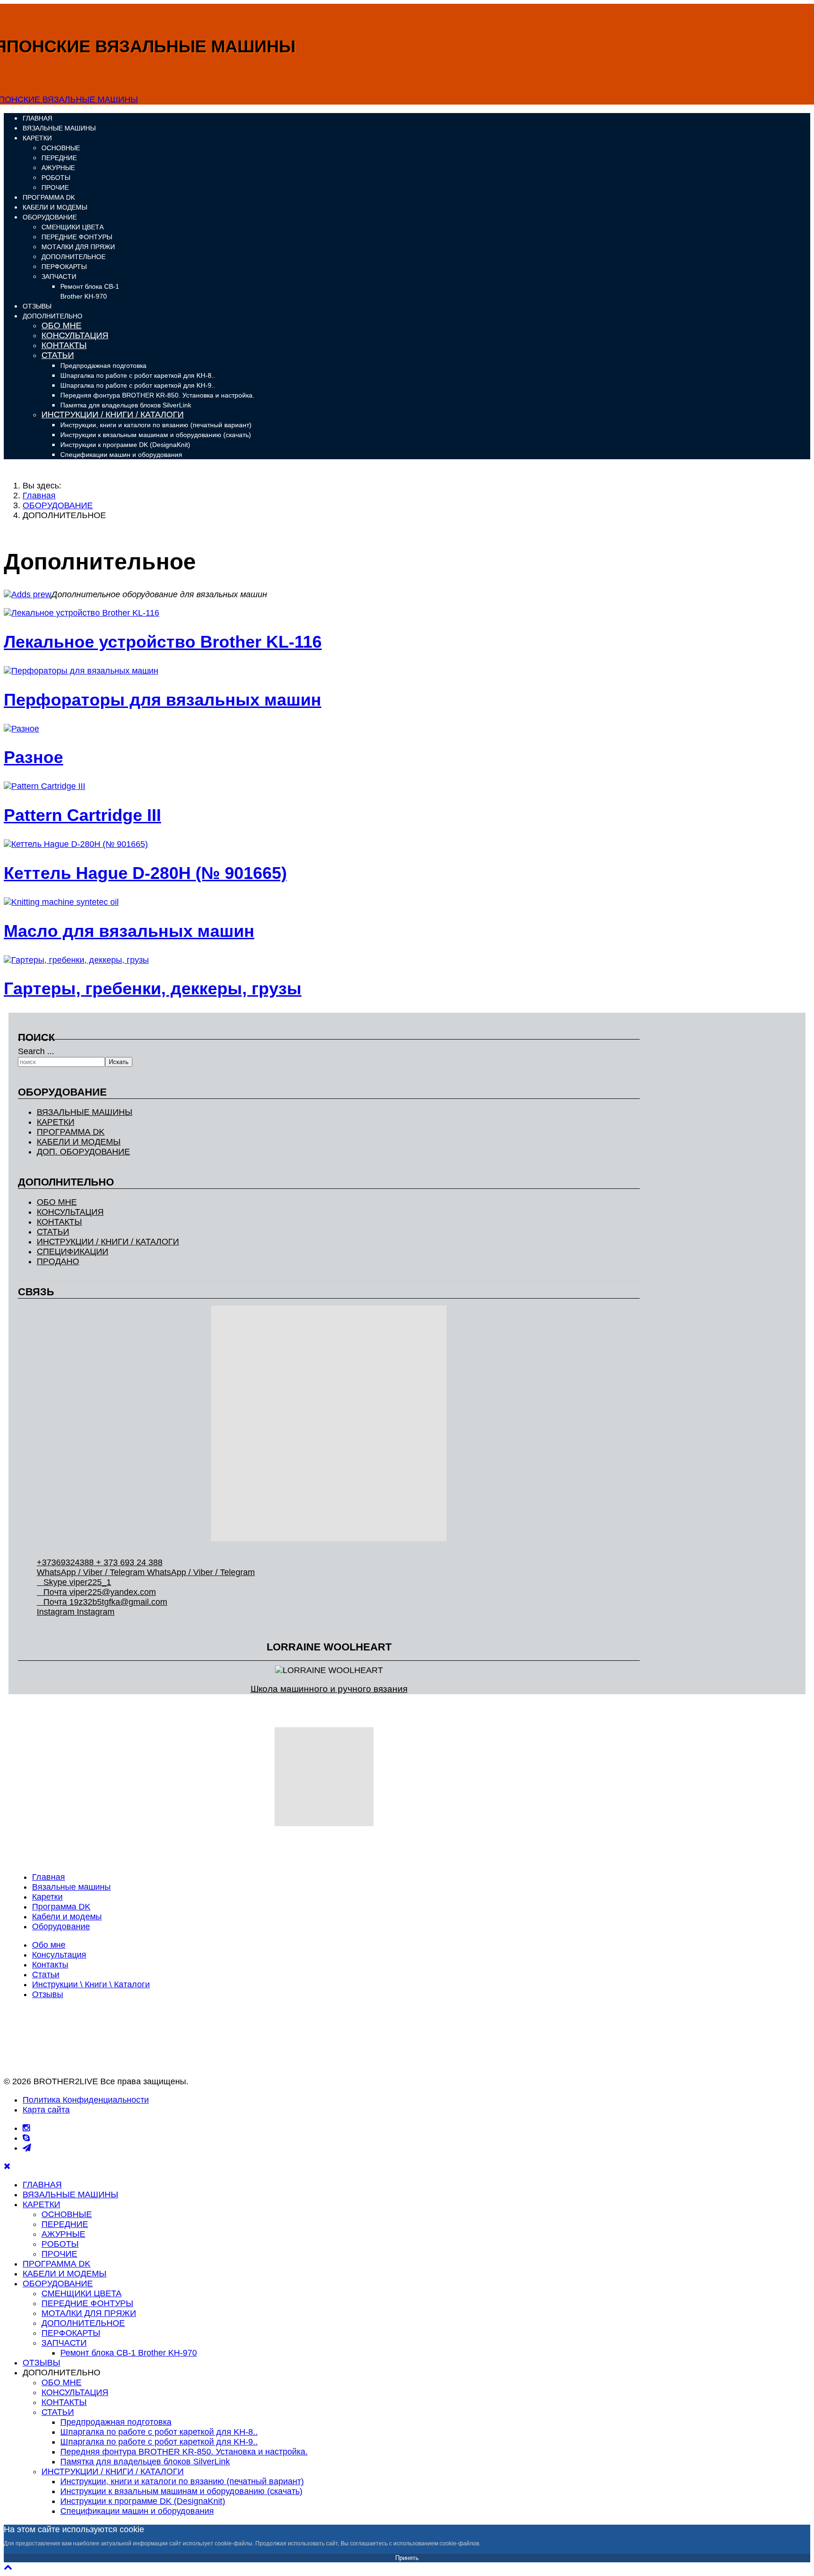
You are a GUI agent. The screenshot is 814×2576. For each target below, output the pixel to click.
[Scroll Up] (8, 2567)
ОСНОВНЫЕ (61, 148)
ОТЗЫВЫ (37, 306)
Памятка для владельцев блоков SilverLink (126, 405)
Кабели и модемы (67, 1917)
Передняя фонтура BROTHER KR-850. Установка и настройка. (157, 395)
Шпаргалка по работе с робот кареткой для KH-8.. (138, 375)
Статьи (46, 1975)
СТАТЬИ (58, 355)
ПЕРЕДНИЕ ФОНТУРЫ (77, 237)
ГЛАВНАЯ (37, 118)
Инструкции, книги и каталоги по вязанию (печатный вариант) (156, 425)
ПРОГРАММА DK (49, 197)
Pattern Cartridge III (82, 815)
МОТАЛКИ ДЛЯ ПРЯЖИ (78, 247)
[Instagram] (26, 2128)
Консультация (59, 1955)
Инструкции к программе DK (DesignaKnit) (125, 445)
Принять (407, 2558)
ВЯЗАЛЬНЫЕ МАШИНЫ (59, 128)
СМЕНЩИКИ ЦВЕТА (73, 227)
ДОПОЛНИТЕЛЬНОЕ (73, 257)
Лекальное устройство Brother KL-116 (163, 642)
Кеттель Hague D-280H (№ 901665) (145, 873)
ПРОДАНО (58, 1261)
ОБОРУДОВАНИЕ (50, 217)
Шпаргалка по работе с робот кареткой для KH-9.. (138, 385)
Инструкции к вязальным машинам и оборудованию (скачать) (156, 435)
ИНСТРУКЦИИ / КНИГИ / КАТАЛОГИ (113, 414)
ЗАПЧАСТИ (59, 276)
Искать (119, 1062)
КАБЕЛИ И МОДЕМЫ (55, 207)
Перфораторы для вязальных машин (163, 700)
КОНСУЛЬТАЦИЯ (75, 335)
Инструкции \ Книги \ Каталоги (91, 1984)
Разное (33, 757)
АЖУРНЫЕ (58, 168)
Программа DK (61, 1907)
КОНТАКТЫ (64, 345)
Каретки (47, 1897)
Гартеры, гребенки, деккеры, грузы (153, 988)
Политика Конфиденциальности (86, 2100)
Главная (49, 1877)
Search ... (36, 1051)
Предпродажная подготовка (103, 366)
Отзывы (48, 1994)
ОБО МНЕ (61, 325)
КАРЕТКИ (37, 138)
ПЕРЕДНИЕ (59, 158)
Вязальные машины (71, 1887)
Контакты (50, 1965)
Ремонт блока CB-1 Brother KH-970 (129, 2353)
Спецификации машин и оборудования (121, 455)
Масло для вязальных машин (129, 931)
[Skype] (26, 2138)
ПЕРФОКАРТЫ (64, 267)
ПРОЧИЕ (55, 187)
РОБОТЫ (56, 178)
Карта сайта (46, 2110)
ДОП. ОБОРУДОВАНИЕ (83, 1152)
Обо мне (49, 1945)
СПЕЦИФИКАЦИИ (73, 1251)
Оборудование (61, 1926)
